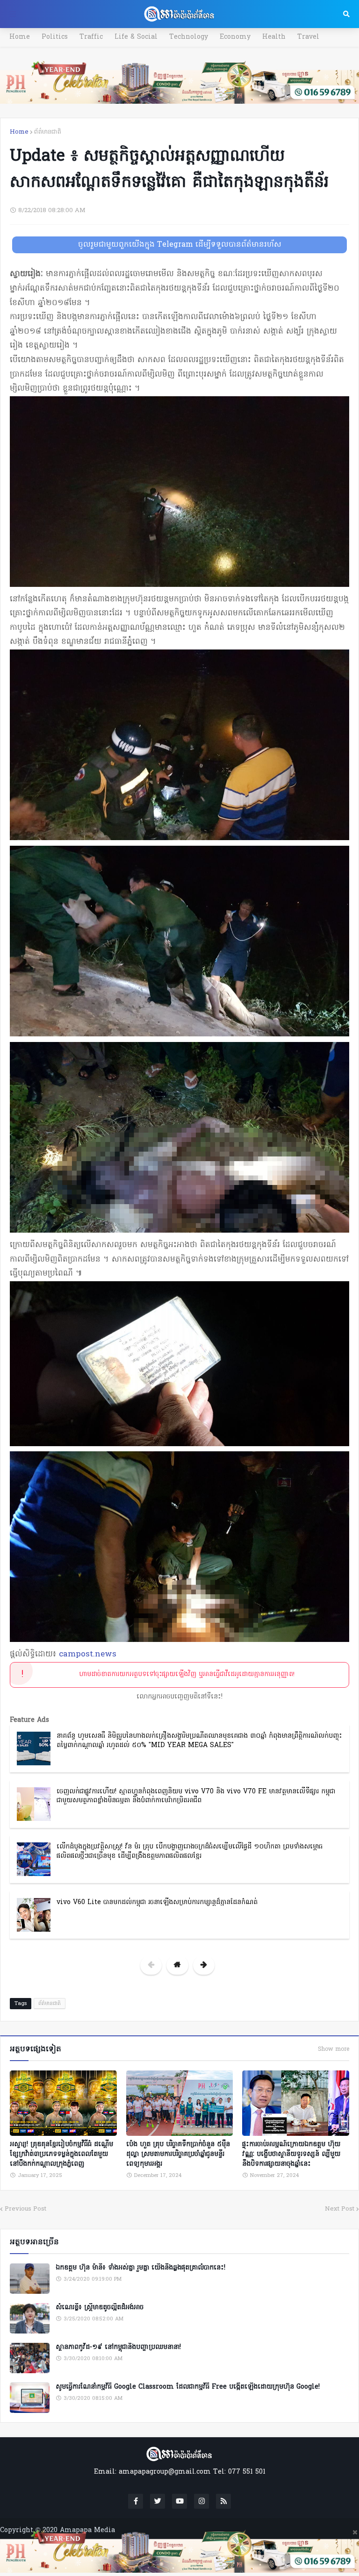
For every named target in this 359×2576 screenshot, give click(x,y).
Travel (308, 37)
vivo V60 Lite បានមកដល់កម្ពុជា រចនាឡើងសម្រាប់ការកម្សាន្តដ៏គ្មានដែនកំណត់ (157, 1902)
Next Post (340, 2209)
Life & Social (136, 37)
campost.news (88, 1654)
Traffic (91, 37)
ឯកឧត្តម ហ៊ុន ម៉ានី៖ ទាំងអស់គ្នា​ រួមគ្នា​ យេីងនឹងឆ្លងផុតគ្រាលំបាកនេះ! (140, 2268)
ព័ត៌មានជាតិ (48, 132)
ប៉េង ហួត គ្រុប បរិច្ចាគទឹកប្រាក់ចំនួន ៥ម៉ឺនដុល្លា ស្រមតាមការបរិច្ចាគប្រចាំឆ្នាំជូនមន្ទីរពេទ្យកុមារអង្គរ (178, 2154)
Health (274, 37)
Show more (334, 2049)
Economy (235, 37)
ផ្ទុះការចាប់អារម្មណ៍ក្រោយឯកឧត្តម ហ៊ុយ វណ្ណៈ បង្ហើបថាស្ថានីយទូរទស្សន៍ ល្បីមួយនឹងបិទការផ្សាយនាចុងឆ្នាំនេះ (291, 2154)
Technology (189, 37)
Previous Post (25, 2209)
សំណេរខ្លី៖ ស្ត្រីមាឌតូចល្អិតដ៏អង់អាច (100, 2308)
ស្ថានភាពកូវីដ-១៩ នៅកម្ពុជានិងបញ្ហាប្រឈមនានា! (118, 2348)
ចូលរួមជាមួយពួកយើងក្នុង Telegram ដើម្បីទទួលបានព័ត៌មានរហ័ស (180, 245)
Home (20, 37)
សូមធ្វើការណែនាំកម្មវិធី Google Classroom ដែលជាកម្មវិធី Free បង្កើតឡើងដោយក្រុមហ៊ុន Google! (188, 2387)
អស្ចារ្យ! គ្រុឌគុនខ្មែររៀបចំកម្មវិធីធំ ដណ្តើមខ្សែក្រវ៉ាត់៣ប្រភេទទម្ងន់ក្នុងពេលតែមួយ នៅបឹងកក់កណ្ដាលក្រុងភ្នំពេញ (61, 2154)
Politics (55, 37)
